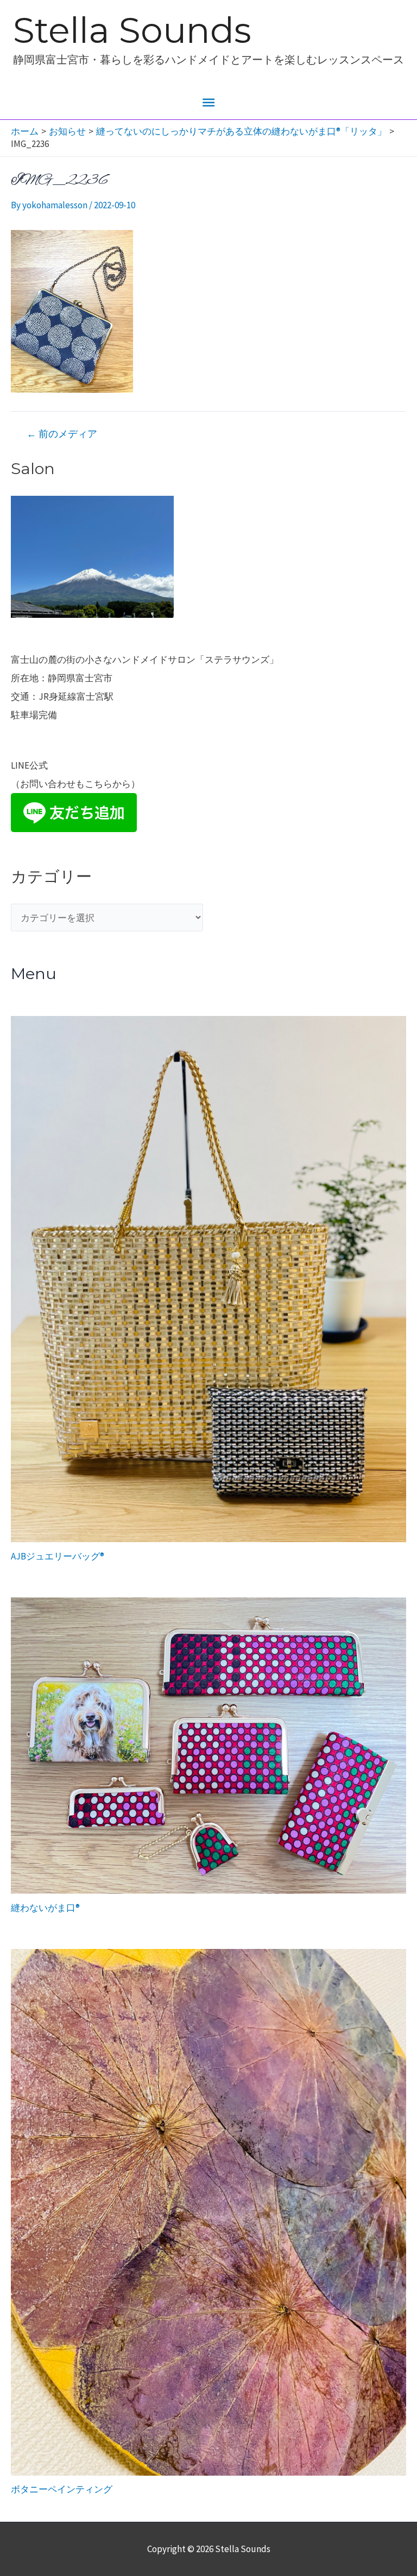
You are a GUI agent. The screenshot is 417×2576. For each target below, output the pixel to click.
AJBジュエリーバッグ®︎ (58, 1556)
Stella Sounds (132, 30)
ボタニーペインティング (62, 2489)
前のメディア (62, 434)
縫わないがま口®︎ (45, 1908)
